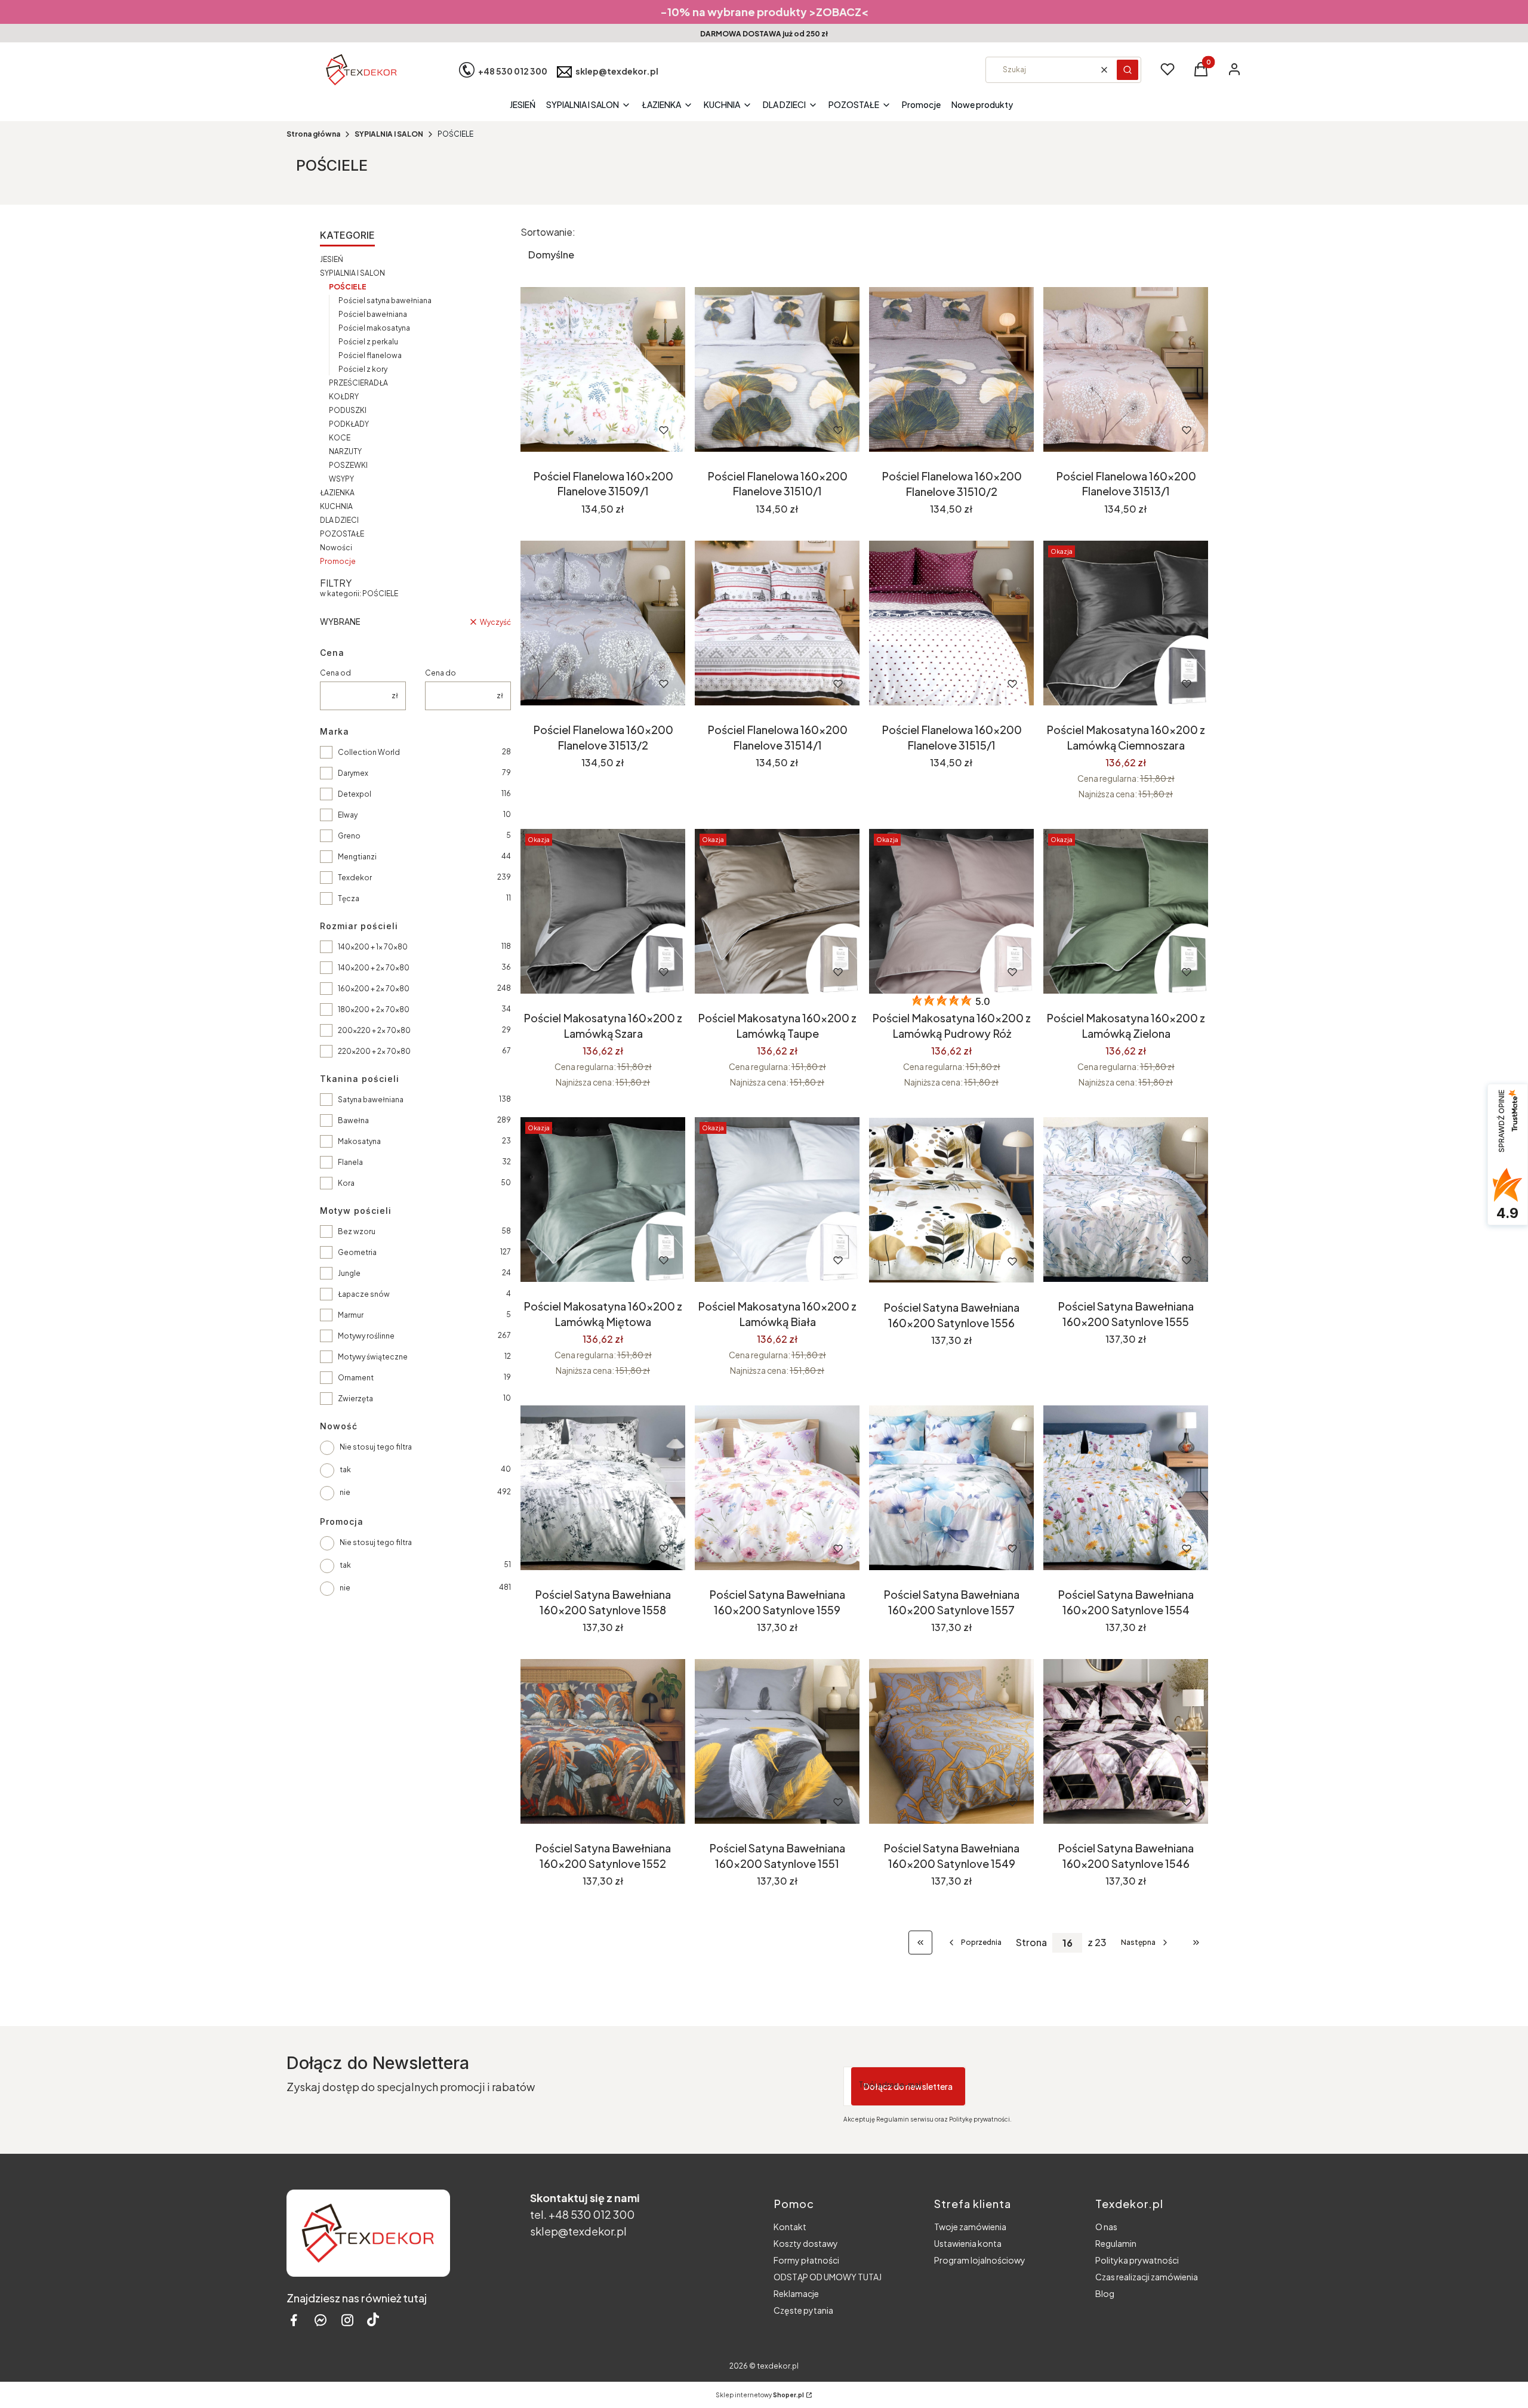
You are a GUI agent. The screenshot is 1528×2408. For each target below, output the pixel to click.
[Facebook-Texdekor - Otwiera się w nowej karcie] (294, 2320)
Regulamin (1116, 2243)
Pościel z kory (363, 369)
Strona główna (313, 134)
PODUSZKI (348, 410)
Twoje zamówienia (970, 2227)
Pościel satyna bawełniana (385, 300)
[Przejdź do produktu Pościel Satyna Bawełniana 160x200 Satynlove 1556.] (951, 1200)
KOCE (340, 438)
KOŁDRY (344, 397)
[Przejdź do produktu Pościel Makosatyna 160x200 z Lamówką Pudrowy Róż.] (951, 911)
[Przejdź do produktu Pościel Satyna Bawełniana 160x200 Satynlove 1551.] (777, 1741)
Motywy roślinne (366, 1336)
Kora (346, 1183)
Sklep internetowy (760, 2395)
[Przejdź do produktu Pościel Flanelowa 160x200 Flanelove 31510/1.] (777, 369)
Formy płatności (806, 2260)
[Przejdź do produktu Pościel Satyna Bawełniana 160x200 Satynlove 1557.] (951, 1488)
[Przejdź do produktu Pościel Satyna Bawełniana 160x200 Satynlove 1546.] (1126, 1741)
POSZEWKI (348, 465)
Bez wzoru (357, 1231)
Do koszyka (578, 430)
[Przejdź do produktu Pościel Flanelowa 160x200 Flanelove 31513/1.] (1126, 369)
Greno (349, 836)
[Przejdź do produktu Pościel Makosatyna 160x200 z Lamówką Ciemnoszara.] (1126, 623)
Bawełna (353, 1120)
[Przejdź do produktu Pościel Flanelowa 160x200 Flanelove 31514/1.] (777, 623)
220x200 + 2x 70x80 (374, 1051)
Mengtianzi (357, 857)
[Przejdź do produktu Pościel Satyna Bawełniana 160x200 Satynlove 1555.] (1126, 1200)
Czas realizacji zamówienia (1147, 2277)
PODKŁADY (349, 424)
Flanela (350, 1162)
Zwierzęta (355, 1399)
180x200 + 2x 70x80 (374, 1009)
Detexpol (355, 794)
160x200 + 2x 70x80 (374, 989)
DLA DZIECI (339, 520)
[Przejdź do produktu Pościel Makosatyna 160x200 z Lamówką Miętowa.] (603, 1200)
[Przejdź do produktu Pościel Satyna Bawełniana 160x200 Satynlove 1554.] (1126, 1488)
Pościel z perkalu (368, 342)
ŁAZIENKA (337, 493)
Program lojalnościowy (980, 2260)
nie (345, 1492)
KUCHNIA (336, 506)
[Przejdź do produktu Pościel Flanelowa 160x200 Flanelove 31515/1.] (951, 623)
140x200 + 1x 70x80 (373, 947)
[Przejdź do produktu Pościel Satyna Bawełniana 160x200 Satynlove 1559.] (777, 1488)
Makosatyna (359, 1141)
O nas (1106, 2227)
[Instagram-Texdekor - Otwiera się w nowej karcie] (347, 2320)
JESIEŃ (332, 259)
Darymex (353, 773)
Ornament (356, 1378)
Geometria (357, 1252)
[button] (1127, 70)
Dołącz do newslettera (908, 2086)
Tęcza (349, 898)
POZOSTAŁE (342, 534)
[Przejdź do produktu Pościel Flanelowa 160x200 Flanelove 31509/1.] (603, 369)
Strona (1031, 1943)
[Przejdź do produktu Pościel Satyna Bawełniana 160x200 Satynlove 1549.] (951, 1741)
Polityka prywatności (1137, 2260)
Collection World (369, 752)
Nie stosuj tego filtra (376, 1447)
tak (345, 1470)
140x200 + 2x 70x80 (374, 968)
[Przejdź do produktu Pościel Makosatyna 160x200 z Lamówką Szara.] (603, 911)
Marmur (351, 1315)
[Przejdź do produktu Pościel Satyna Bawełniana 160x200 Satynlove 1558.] (603, 1488)
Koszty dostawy (806, 2243)
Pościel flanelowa (370, 355)
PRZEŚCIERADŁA (358, 383)
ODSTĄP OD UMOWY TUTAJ (828, 2277)
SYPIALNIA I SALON (389, 134)
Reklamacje (796, 2293)
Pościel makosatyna (374, 328)
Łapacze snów (364, 1294)
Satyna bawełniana (371, 1100)
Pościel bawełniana (373, 314)
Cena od (335, 673)
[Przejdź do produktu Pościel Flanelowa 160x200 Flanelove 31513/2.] (603, 623)
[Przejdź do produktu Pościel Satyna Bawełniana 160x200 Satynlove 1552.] (603, 1741)
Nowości (336, 548)
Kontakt (790, 2227)
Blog (1105, 2293)
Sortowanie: (548, 232)
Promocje (338, 561)
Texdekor (355, 878)
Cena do (440, 673)
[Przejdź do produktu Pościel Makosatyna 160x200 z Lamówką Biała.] (777, 1200)
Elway (348, 815)
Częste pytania (803, 2310)
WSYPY (341, 479)
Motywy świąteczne (373, 1357)
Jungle (349, 1273)
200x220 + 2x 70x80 (374, 1030)
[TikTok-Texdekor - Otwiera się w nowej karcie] (373, 2320)
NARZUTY (345, 451)
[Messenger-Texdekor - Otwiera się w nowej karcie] (321, 2320)
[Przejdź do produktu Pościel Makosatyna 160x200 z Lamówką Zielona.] (1126, 911)
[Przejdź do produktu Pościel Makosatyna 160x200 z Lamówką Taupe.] (777, 911)
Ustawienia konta (968, 2243)
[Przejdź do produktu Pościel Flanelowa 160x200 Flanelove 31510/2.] (951, 369)
